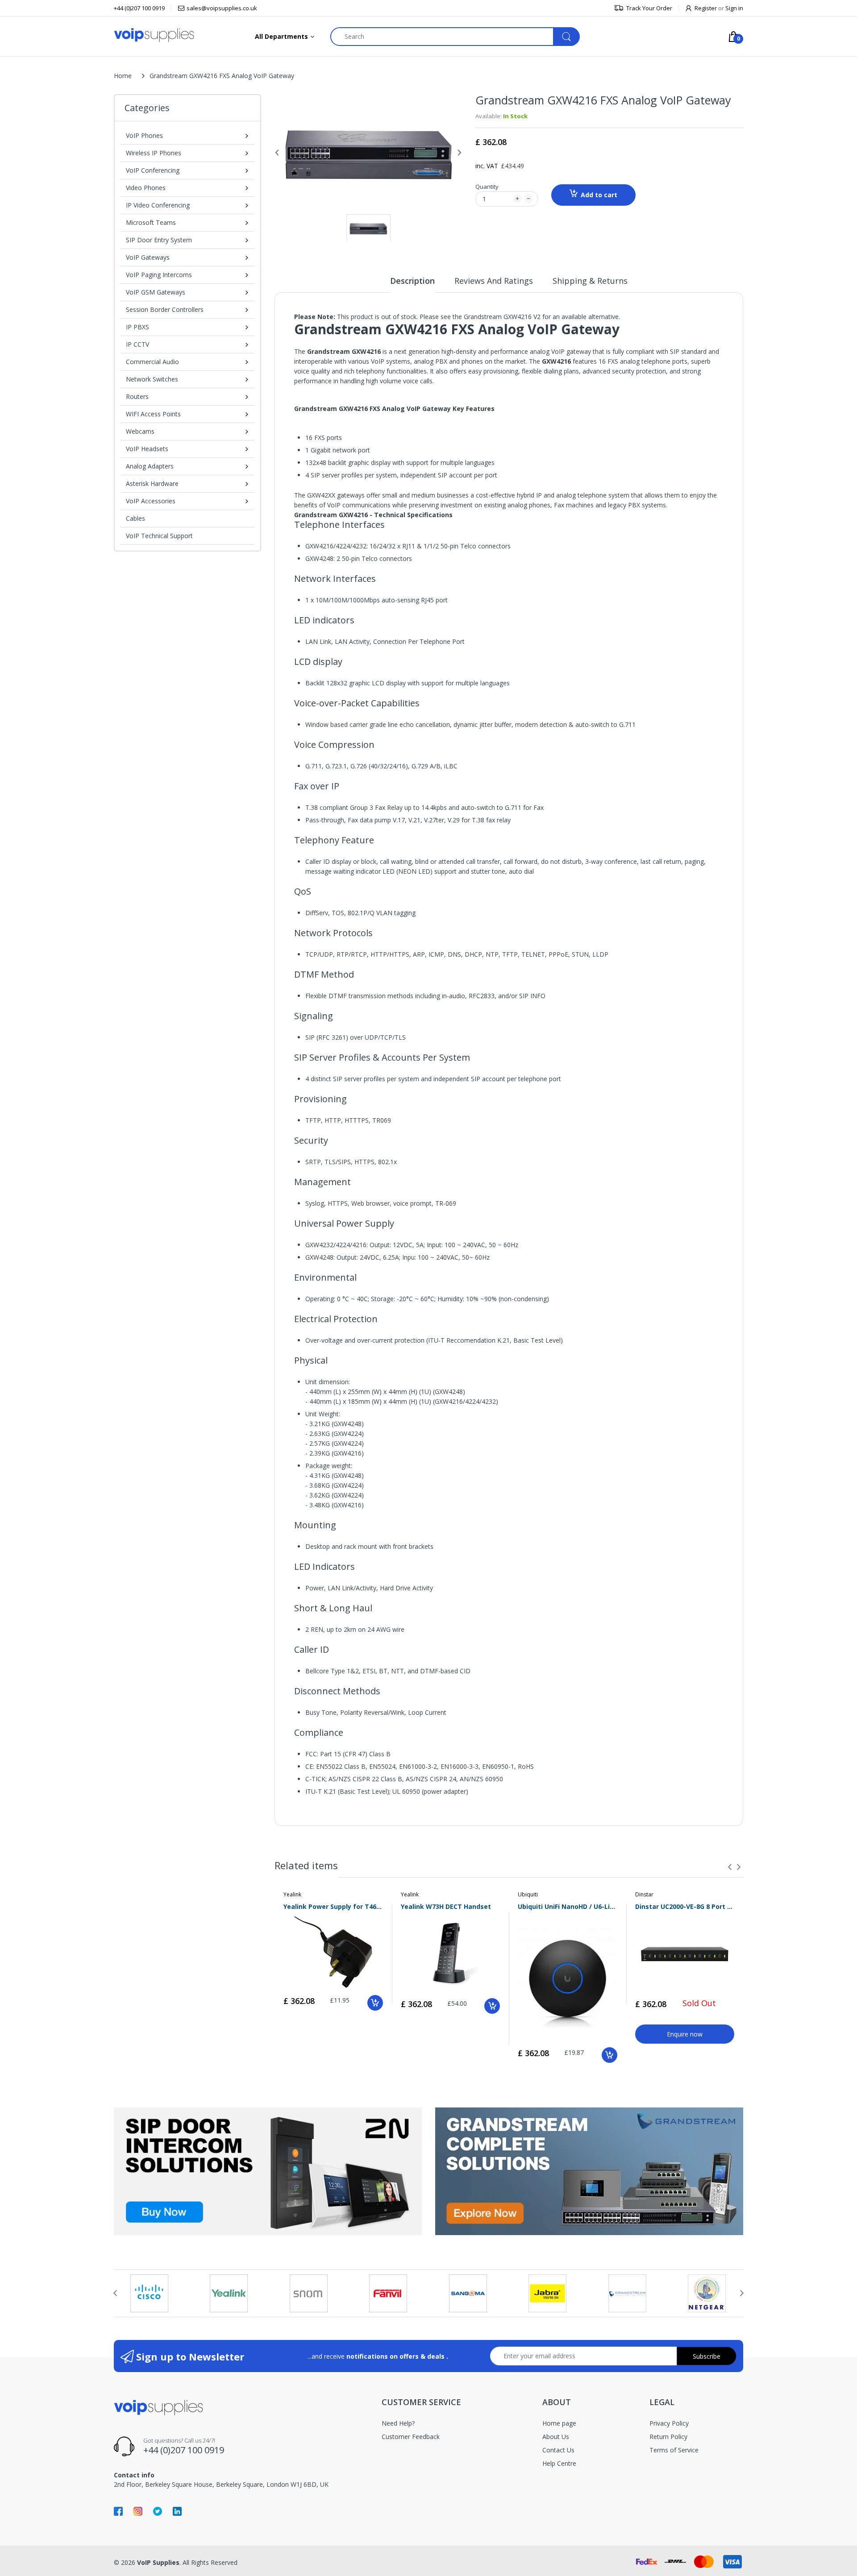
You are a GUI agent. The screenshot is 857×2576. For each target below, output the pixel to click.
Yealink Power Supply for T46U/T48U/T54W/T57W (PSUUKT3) (333, 1906)
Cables (135, 518)
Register (706, 8)
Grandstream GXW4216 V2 (502, 317)
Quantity (487, 187)
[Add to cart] (375, 2003)
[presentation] (730, 1867)
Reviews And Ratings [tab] (494, 281)
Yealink (292, 1894)
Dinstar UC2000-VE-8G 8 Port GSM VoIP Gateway (685, 1906)
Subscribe (707, 2356)
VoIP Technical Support (159, 536)
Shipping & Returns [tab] (590, 281)
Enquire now (685, 2034)
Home (123, 76)
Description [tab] (412, 281)
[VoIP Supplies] (154, 35)
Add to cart (599, 195)
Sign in (734, 8)
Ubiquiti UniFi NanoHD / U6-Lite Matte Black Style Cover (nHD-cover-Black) (568, 1906)
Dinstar (644, 1894)
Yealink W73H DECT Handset (446, 1906)
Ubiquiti (528, 1894)
